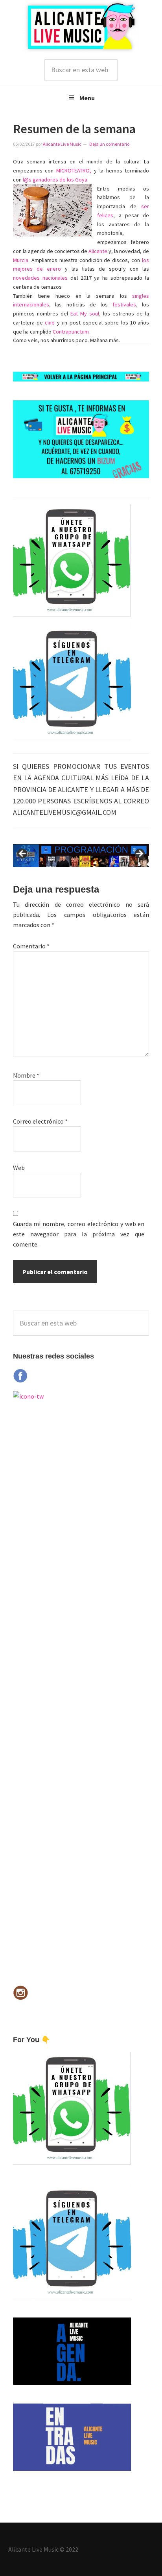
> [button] (139, 854)
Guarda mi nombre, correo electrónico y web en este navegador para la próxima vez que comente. (79, 1234)
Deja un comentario (109, 144)
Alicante (98, 251)
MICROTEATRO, (74, 171)
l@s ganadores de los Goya (55, 180)
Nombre (26, 1075)
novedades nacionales (40, 278)
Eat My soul (85, 314)
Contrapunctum (71, 332)
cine (50, 323)
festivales (124, 304)
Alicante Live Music (81, 27)
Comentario (31, 946)
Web (19, 1168)
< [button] (23, 854)
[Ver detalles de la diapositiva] (81, 856)
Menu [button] (87, 98)
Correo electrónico (40, 1121)
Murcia (21, 260)
